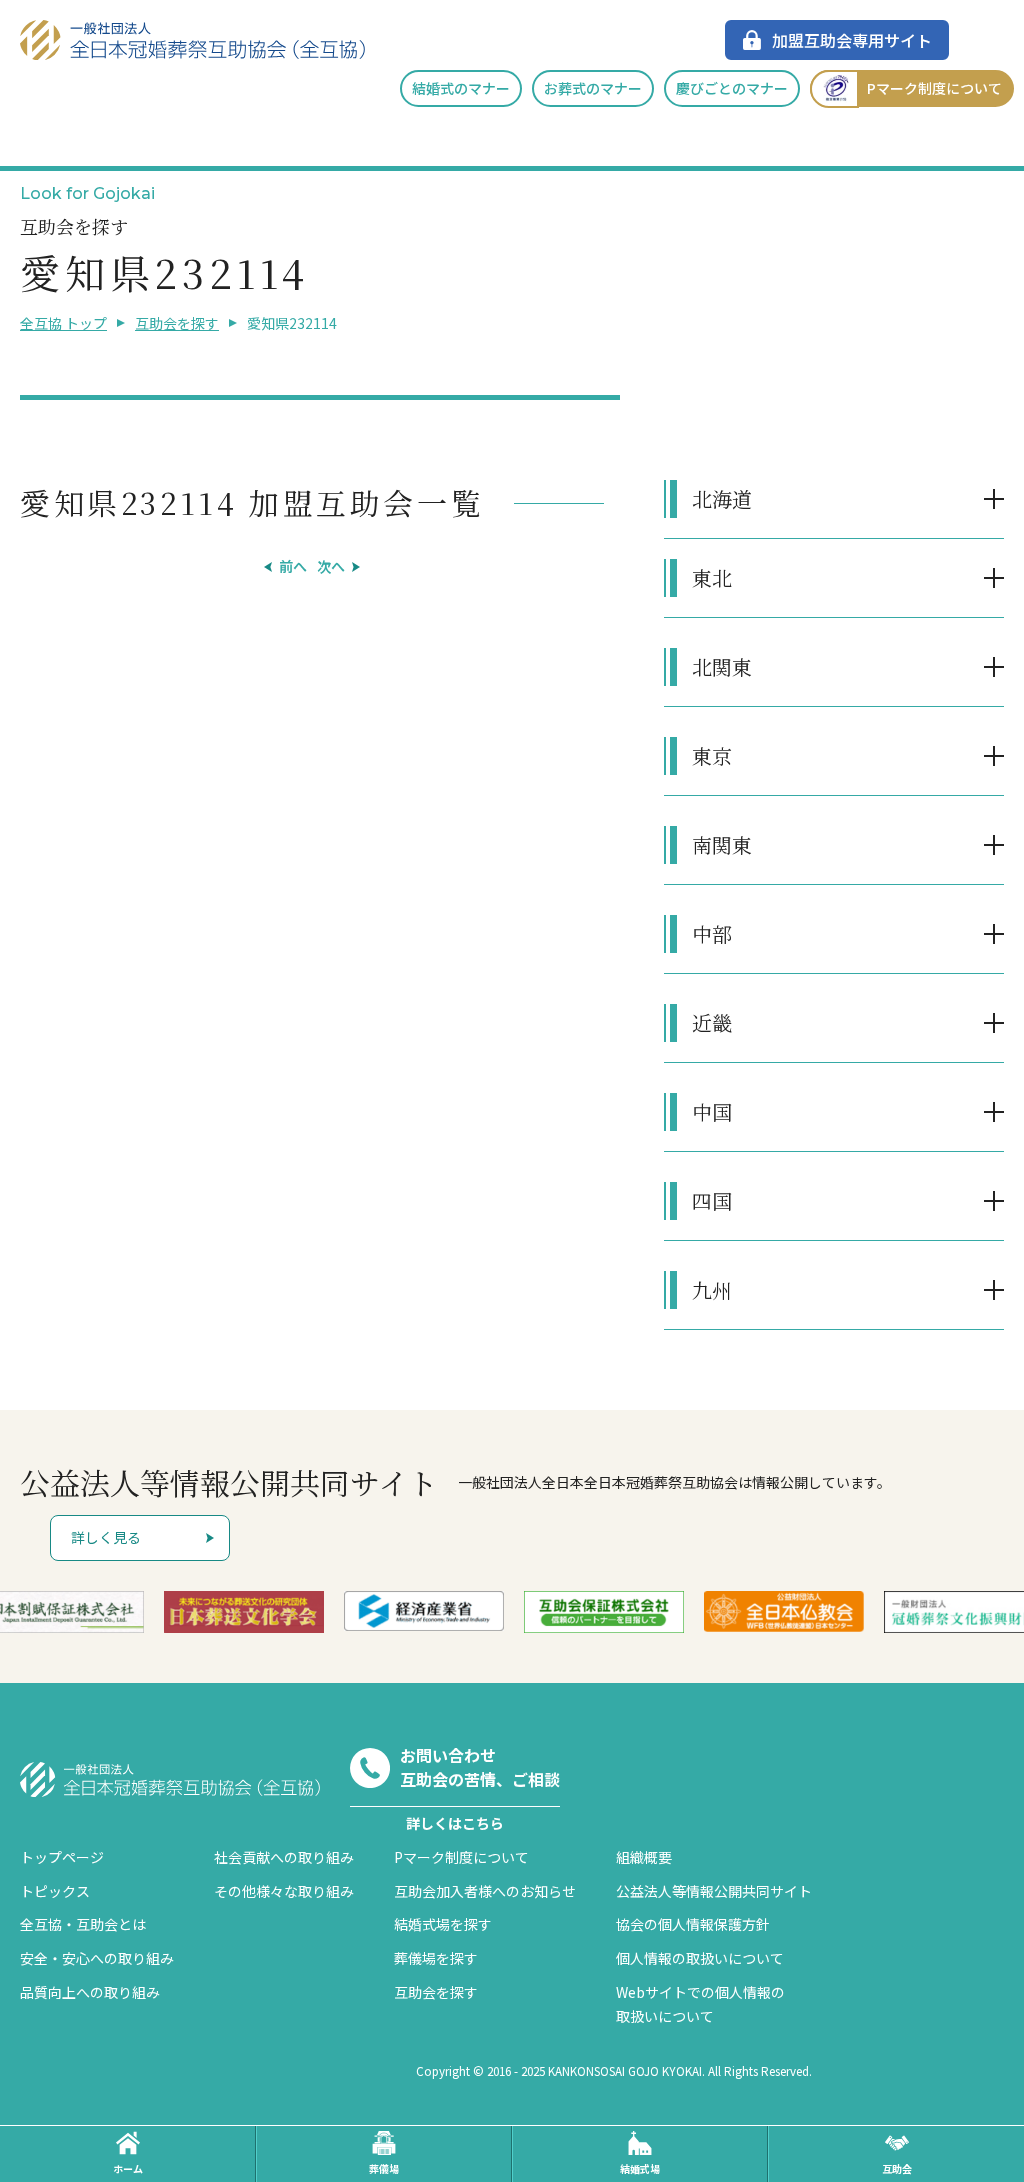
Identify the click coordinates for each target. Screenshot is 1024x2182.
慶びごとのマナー (732, 88)
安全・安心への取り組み (97, 1958)
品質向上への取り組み (90, 1992)
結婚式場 (640, 2168)
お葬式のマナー (593, 88)
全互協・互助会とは (83, 1924)
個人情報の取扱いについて (700, 1958)
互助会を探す (177, 323)
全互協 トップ (63, 323)
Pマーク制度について (934, 88)
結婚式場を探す (443, 1924)
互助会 (897, 2168)
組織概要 (644, 1857)
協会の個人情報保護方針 (693, 1924)
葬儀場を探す (436, 1958)
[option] (244, 1612)
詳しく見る (106, 1537)
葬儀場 (384, 2168)
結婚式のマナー (461, 88)
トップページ (62, 1857)
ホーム (128, 2168)
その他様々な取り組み (284, 1891)
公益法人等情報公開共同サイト (714, 1891)
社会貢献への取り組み (284, 1857)
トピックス (55, 1891)
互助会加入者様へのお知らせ (485, 1891)
